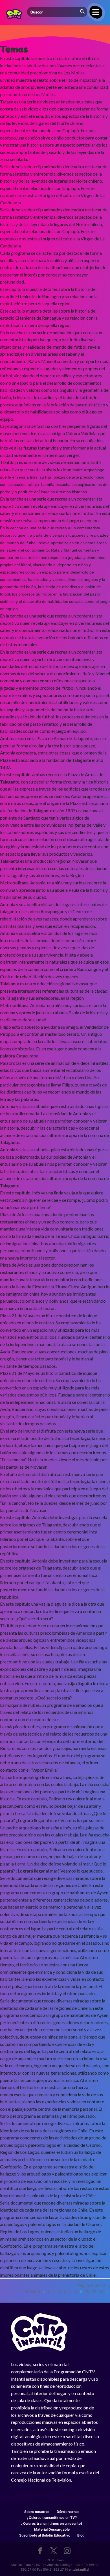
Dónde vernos (68, 2512)
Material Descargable (52, 2529)
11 (94, 2291)
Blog (81, 2535)
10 (87, 2291)
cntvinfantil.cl (79, 2570)
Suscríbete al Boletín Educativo (45, 2535)
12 (101, 2291)
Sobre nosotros (37, 2512)
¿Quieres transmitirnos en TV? (52, 2518)
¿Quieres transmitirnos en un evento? (52, 2523)
